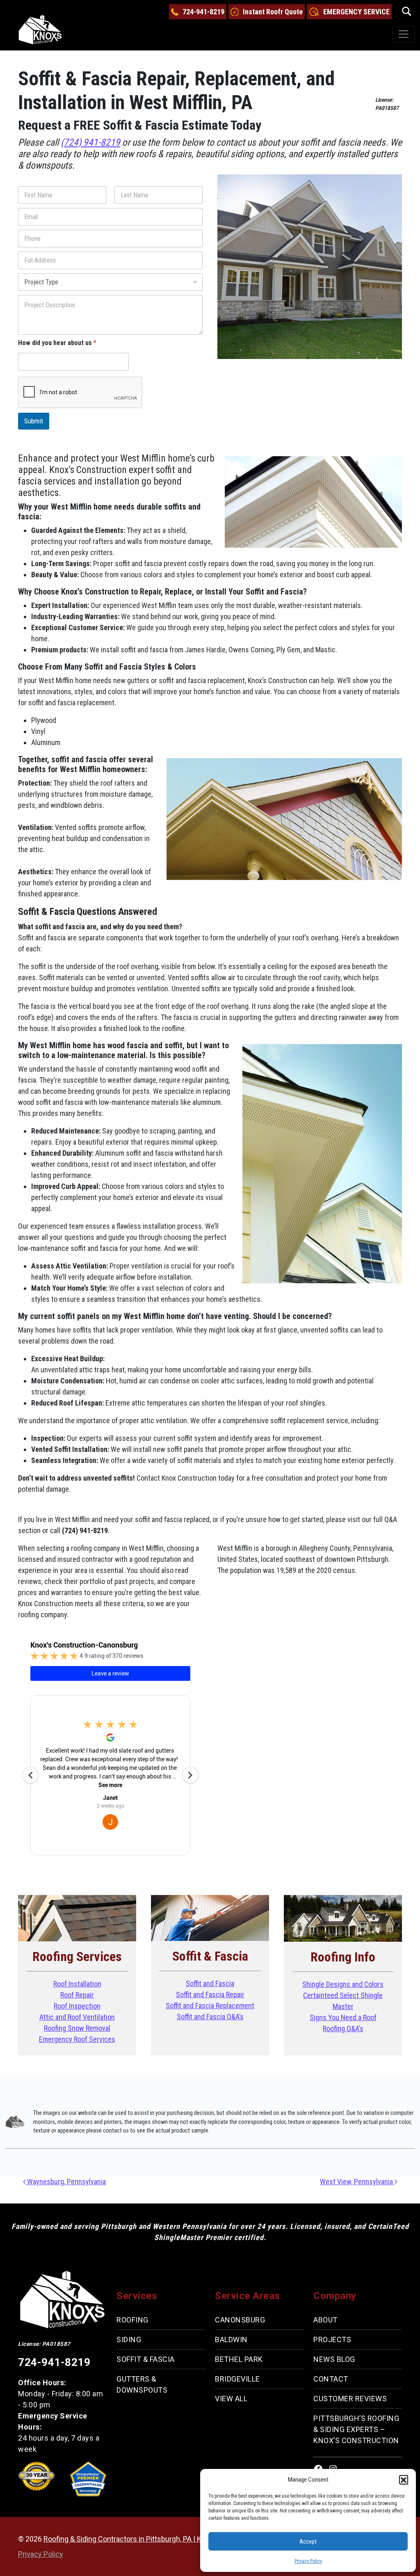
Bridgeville (237, 2379)
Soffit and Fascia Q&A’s (210, 2017)
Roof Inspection (77, 2006)
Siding (129, 2339)
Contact (331, 2379)
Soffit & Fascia (146, 2359)
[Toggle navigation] (404, 34)
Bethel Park (239, 2359)
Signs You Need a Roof (343, 2017)
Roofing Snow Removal (77, 2028)
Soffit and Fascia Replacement (210, 2006)
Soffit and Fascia (210, 1983)
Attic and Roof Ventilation (77, 2017)
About (325, 2320)
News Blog (334, 2359)
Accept (308, 2542)
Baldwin (231, 2339)
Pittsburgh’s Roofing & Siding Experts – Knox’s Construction (356, 2429)
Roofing (132, 2320)
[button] (404, 2480)
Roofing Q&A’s (343, 2029)
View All (231, 2399)
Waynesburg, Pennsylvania (66, 2182)
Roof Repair (77, 1995)
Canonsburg (240, 2320)
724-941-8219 (203, 12)
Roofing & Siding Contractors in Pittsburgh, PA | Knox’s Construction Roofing (166, 2539)
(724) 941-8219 (90, 142)
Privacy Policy (308, 2561)
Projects (332, 2339)
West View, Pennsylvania (357, 2182)
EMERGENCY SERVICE (356, 12)
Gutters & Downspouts (142, 2384)
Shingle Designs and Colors (343, 1984)
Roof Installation (77, 1984)
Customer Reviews (350, 2399)
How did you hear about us (57, 343)
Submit (34, 421)
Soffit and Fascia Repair (210, 1994)
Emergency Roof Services (77, 2039)
